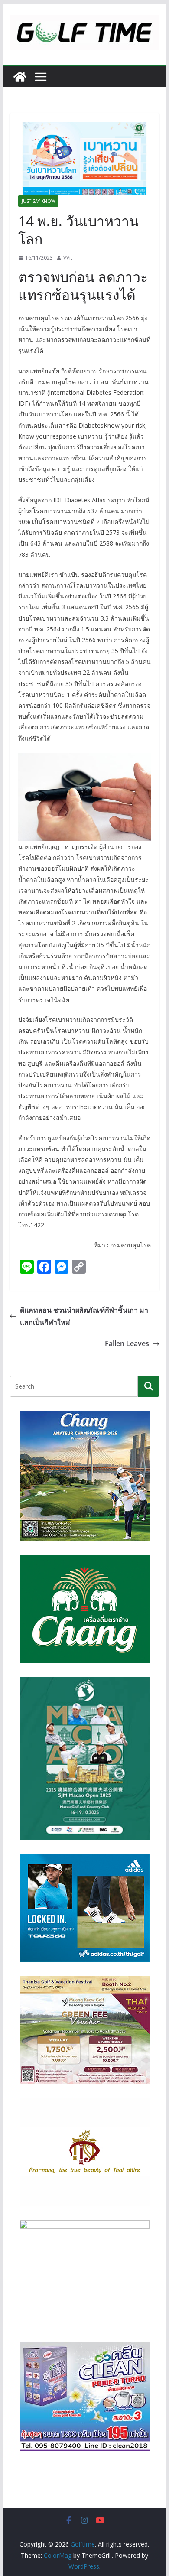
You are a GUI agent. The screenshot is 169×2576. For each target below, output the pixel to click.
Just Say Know (38, 201)
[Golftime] (20, 77)
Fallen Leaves (127, 1343)
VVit (68, 258)
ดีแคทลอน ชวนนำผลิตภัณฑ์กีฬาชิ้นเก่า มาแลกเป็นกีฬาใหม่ (84, 1316)
